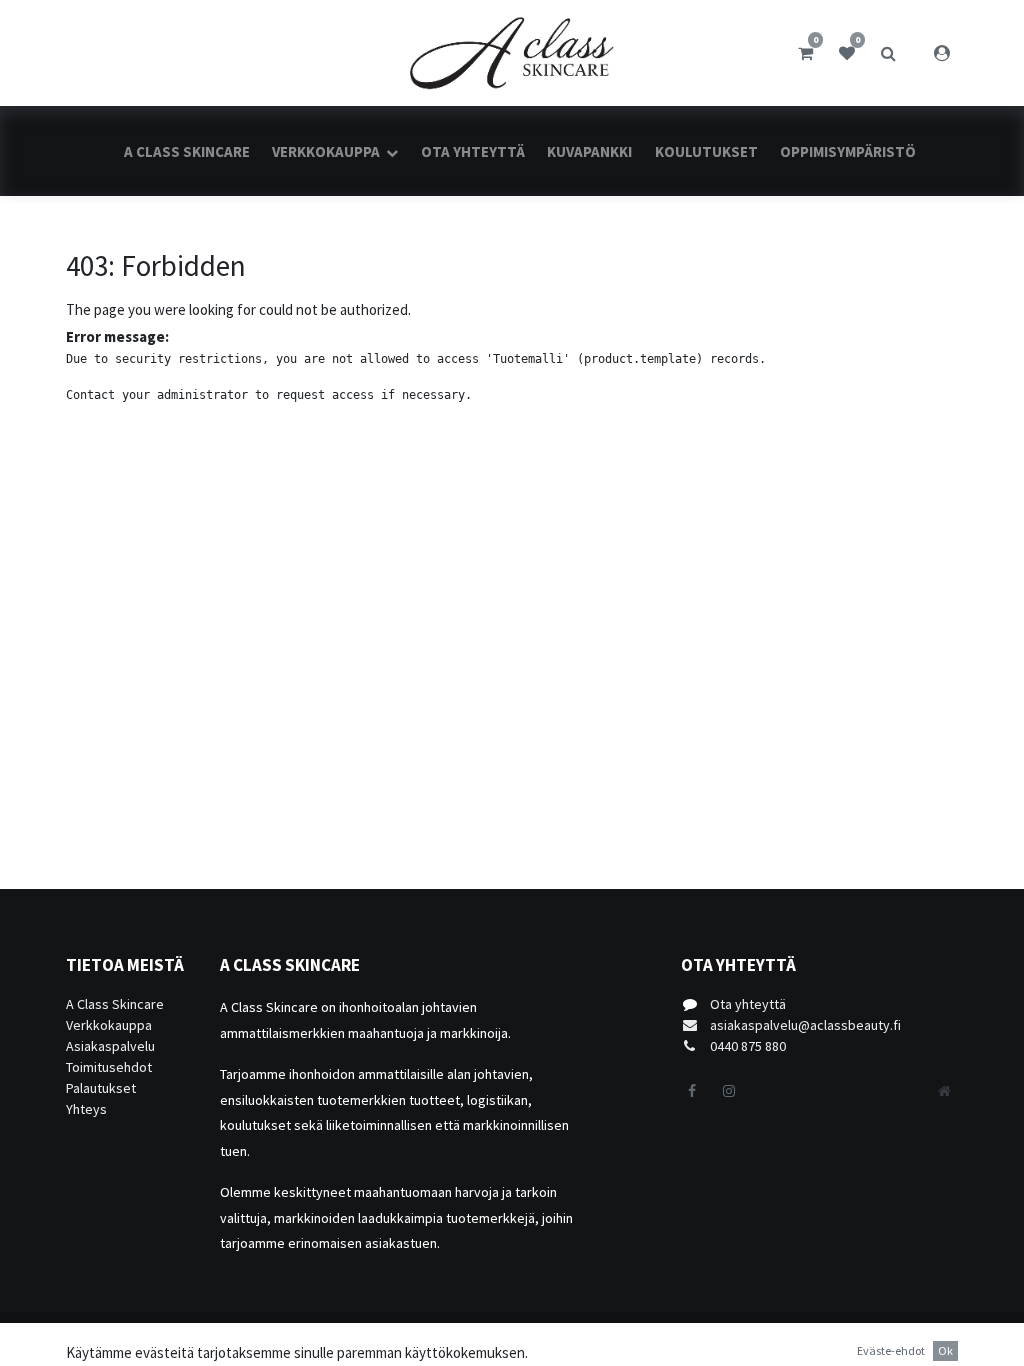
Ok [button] (945, 1350)
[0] (805, 53)
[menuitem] (187, 151)
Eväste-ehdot (891, 1350)
